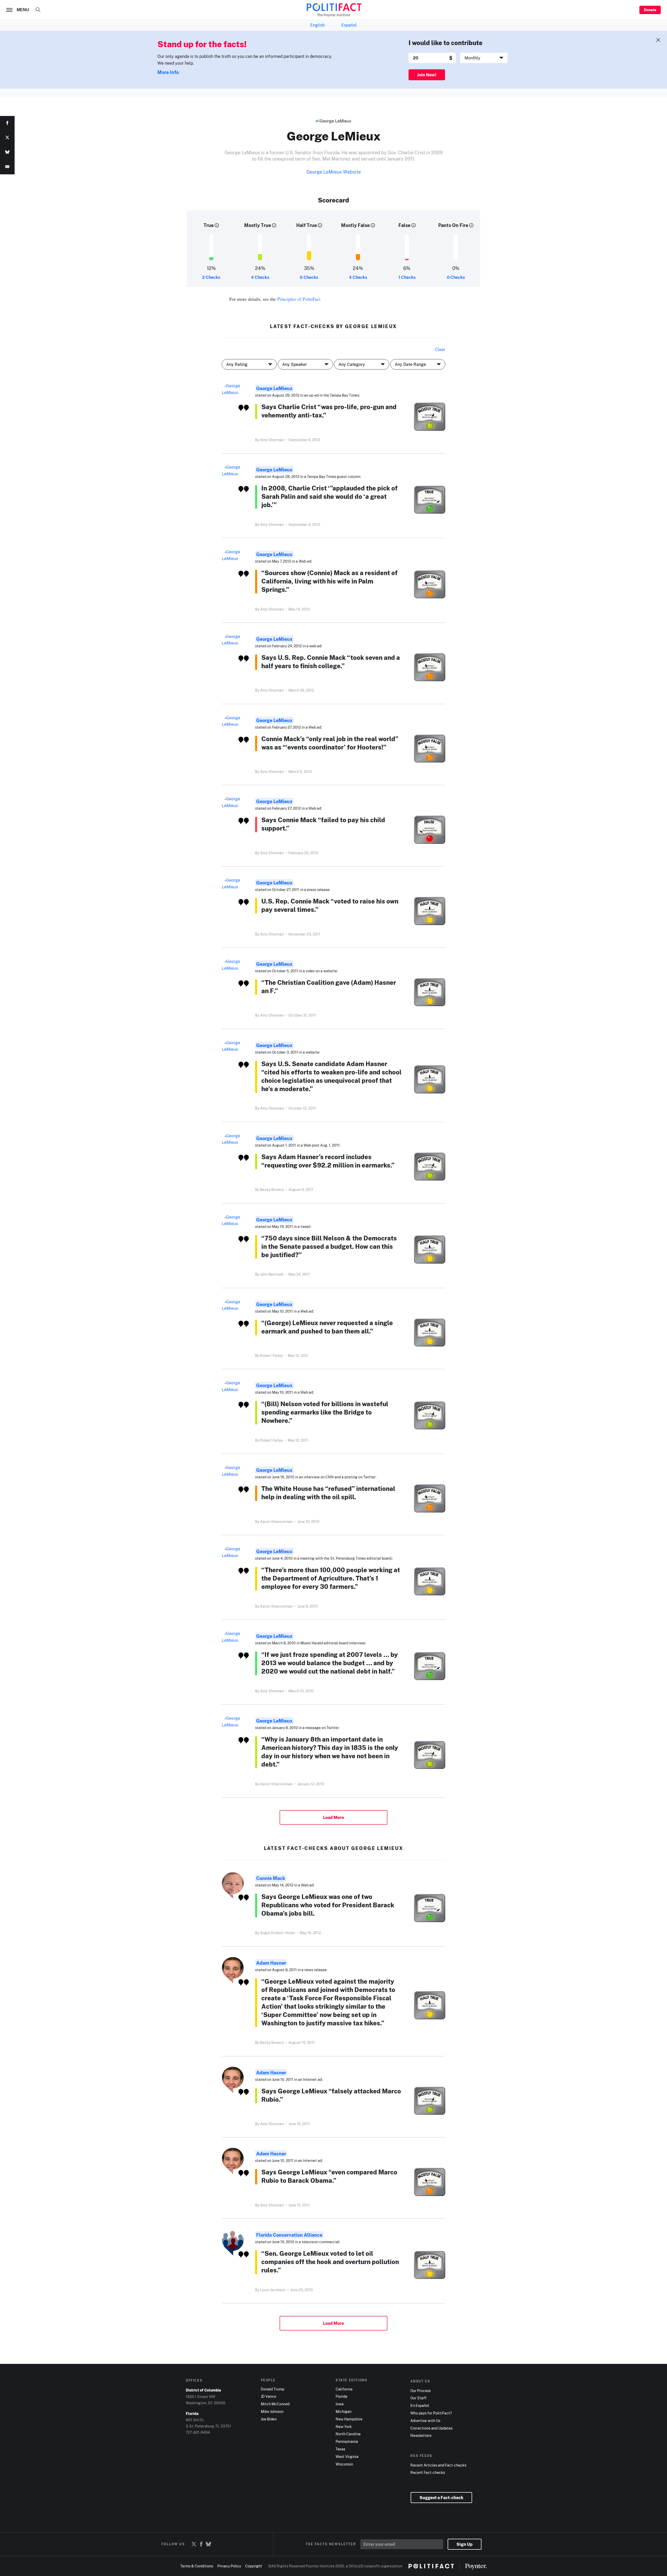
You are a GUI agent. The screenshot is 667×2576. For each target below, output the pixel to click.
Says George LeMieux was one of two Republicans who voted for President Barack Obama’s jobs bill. (328, 1905)
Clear (440, 349)
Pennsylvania (347, 2442)
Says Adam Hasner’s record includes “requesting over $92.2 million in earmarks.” (328, 1161)
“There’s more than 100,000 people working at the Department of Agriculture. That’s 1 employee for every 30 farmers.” (331, 1578)
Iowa (340, 2404)
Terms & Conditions (197, 2566)
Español (349, 25)
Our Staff (418, 2398)
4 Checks (260, 277)
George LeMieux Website (334, 172)
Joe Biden (269, 2419)
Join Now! (427, 75)
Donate (650, 10)
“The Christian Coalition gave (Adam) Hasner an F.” (329, 986)
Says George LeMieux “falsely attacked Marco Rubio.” (331, 2095)
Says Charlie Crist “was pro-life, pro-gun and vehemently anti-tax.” (329, 411)
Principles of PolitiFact (299, 299)
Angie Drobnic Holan (277, 1933)
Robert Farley (271, 1355)
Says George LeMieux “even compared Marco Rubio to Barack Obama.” (329, 2176)
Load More (333, 1817)
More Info (168, 72)
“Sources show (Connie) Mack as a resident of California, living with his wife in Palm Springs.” (329, 581)
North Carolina (348, 2434)
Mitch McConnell (275, 2404)
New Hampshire (349, 2419)
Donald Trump (273, 2389)
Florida (341, 2396)
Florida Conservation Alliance (289, 2235)
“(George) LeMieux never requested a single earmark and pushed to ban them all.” (327, 1327)
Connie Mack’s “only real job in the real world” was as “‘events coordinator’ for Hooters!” (330, 743)
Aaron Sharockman (276, 1521)
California (344, 2389)
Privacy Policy (229, 2566)
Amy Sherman (272, 440)
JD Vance (268, 2396)
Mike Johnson (272, 2412)
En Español (420, 2406)
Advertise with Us (425, 2421)
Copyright (254, 2566)
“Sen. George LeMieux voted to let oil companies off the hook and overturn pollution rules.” (330, 2262)
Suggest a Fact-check (441, 2498)
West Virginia (347, 2457)
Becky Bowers (272, 1189)
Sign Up (465, 2544)
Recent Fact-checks (428, 2473)
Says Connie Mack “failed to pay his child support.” (323, 824)
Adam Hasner (271, 1963)
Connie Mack (271, 1878)
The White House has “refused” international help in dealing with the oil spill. (328, 1493)
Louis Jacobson (273, 2290)
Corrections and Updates (431, 2428)
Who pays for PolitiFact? (431, 2413)
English (317, 25)
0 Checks (456, 277)
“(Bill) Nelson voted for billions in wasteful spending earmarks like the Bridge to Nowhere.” (325, 1412)
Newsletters (421, 2436)
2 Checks (211, 277)
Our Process (421, 2391)
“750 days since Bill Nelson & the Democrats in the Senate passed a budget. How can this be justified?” (329, 1246)
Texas (340, 2449)
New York (344, 2427)
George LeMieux (274, 388)
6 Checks (309, 277)
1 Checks (407, 277)
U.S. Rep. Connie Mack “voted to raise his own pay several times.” (330, 905)
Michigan (344, 2412)
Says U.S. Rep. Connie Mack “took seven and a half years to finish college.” (331, 662)
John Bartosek (272, 1274)
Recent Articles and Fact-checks (438, 2465)
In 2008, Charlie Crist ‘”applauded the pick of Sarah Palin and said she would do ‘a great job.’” (329, 496)
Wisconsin (344, 2464)
